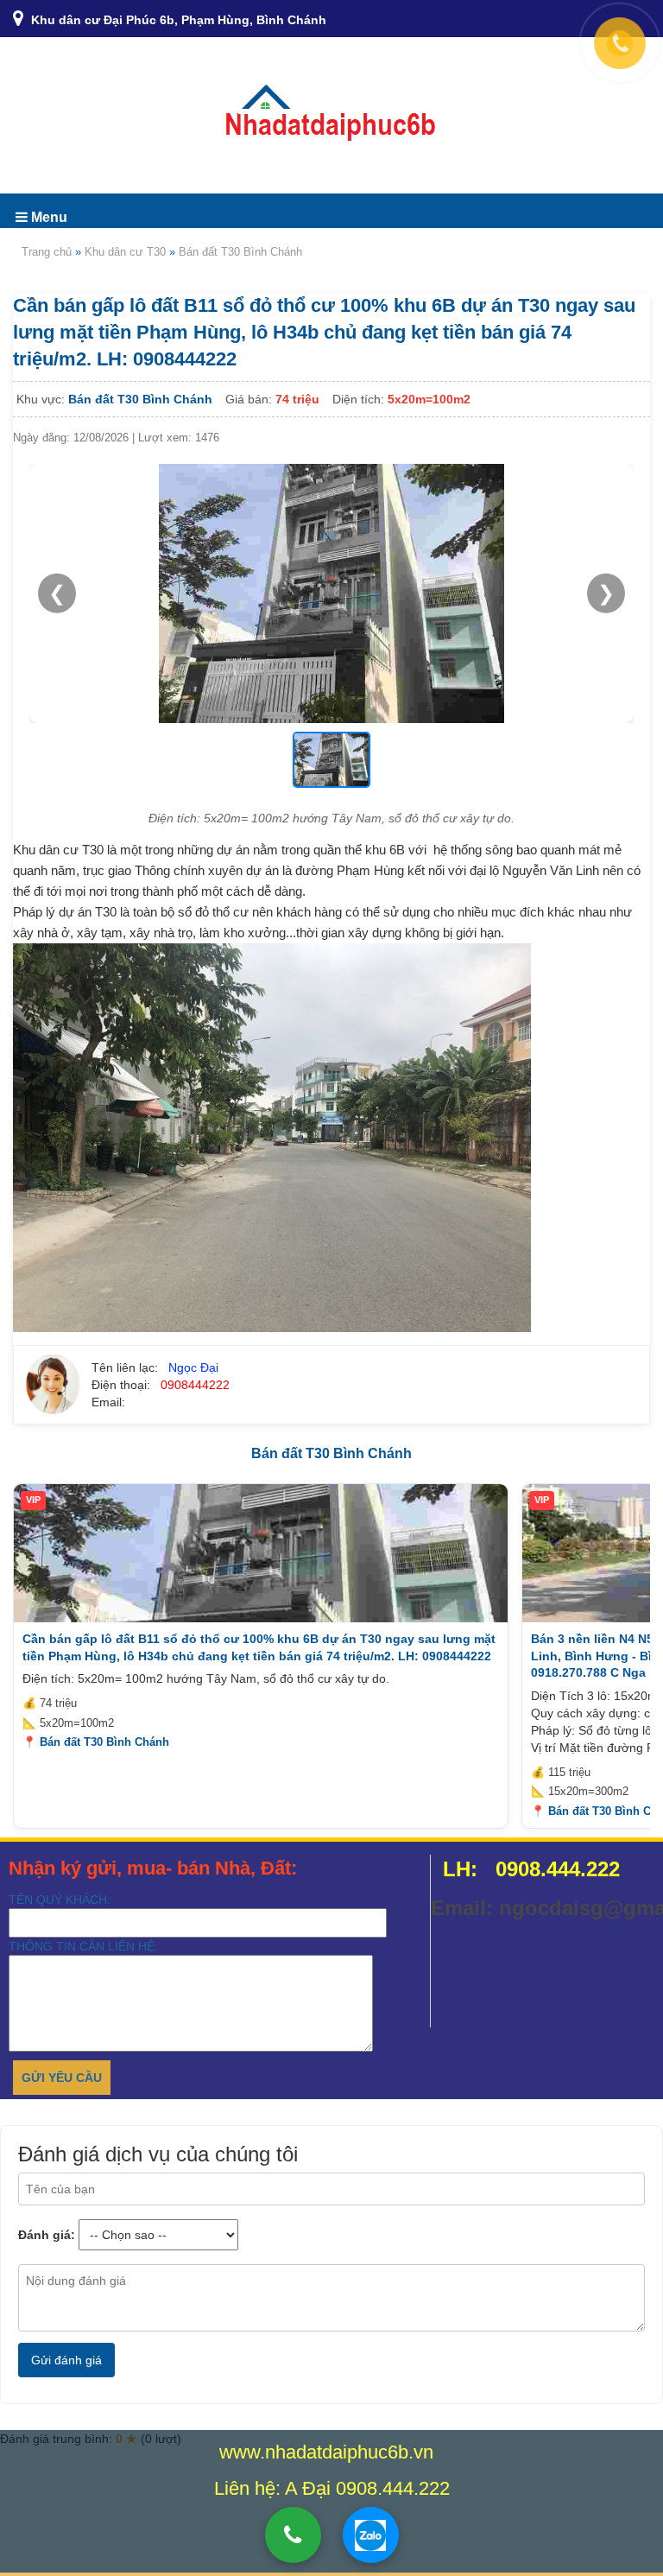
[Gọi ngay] (293, 2535)
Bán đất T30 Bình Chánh (240, 252)
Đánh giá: (47, 2235)
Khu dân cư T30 (125, 252)
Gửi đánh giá (66, 2360)
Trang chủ (47, 252)
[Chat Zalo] (371, 2535)
